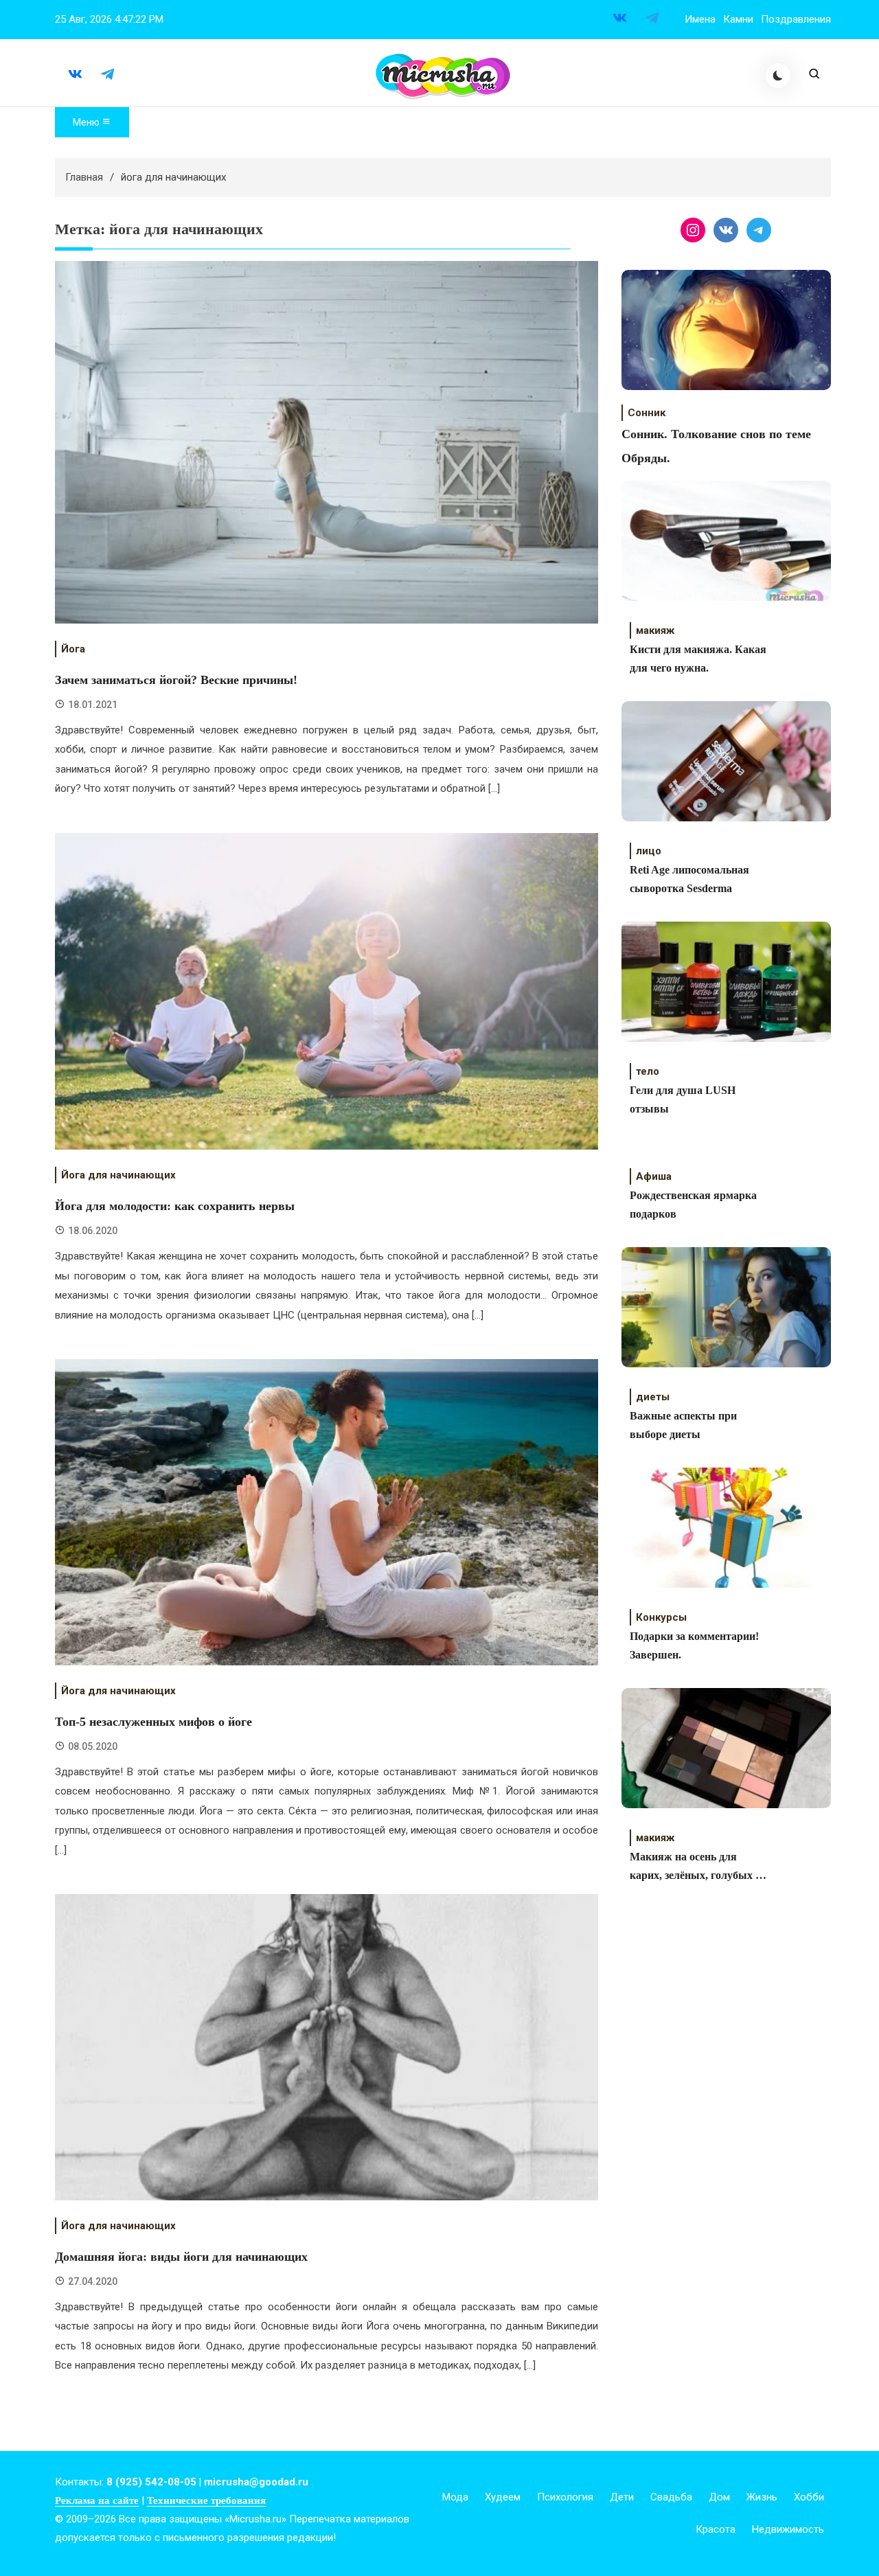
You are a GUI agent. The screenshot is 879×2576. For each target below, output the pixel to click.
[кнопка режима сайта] (778, 76)
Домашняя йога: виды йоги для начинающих (181, 2257)
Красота (716, 2529)
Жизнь (762, 2497)
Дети (622, 2497)
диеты (653, 1397)
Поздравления (796, 19)
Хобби (809, 2497)
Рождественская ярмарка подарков (693, 1205)
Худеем (503, 2497)
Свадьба (671, 2497)
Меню (87, 122)
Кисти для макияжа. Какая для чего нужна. (698, 659)
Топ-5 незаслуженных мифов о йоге (153, 1722)
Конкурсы (661, 1617)
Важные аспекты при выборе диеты (683, 1425)
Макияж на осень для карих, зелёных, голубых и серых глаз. (696, 1868)
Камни (738, 19)
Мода (455, 2497)
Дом (719, 2497)
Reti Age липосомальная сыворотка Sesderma (689, 879)
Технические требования (206, 2500)
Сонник (647, 413)
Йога (73, 649)
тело (648, 1071)
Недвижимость (788, 2529)
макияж (655, 630)
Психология (565, 2497)
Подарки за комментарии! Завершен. (694, 1645)
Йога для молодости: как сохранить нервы (175, 1206)
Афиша (654, 1176)
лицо (649, 851)
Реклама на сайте (97, 2500)
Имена (700, 19)
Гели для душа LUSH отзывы (683, 1099)
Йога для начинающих (118, 1175)
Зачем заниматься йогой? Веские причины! (176, 680)
